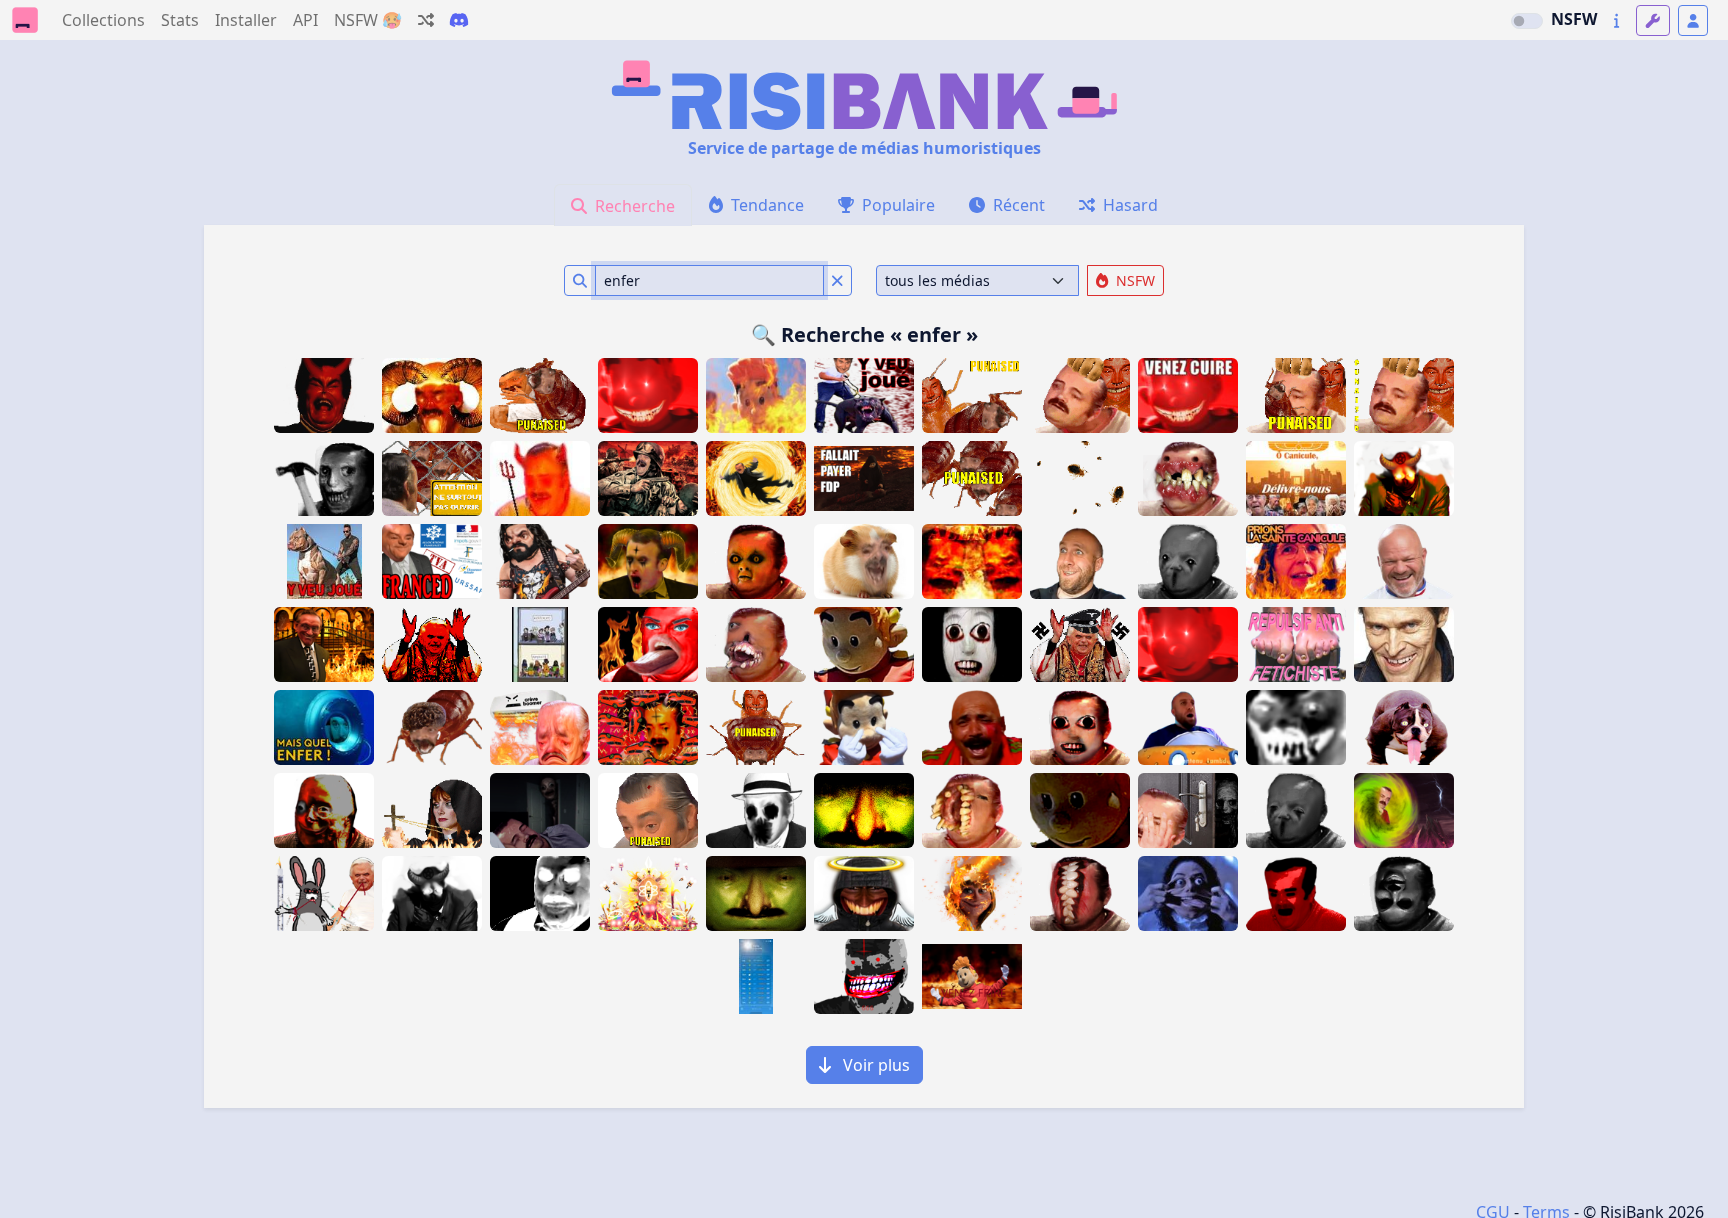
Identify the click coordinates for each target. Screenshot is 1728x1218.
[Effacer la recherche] (837, 280)
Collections (103, 20)
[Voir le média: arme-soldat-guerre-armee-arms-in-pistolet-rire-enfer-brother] (648, 478)
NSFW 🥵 (368, 20)
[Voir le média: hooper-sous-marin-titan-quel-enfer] (324, 727)
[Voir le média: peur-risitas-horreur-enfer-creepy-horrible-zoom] (1296, 727)
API (305, 20)
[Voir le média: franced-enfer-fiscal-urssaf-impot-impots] (432, 561)
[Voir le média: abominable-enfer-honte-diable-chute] (756, 478)
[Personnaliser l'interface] (1653, 20)
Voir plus (874, 1065)
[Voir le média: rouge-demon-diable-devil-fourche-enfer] (540, 478)
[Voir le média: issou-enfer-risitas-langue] (648, 644)
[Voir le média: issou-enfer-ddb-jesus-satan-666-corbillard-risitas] (648, 727)
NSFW (1574, 19)
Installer (246, 20)
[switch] (1527, 21)
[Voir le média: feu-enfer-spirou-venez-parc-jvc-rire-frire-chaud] (972, 976)
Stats (180, 20)
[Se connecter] (1693, 20)
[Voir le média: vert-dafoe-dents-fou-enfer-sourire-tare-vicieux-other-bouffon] (1404, 644)
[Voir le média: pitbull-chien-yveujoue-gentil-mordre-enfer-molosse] (324, 561)
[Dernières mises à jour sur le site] (1616, 20)
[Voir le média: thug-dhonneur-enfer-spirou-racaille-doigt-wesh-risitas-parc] (864, 727)
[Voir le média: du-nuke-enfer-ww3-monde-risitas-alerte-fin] (972, 561)
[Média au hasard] (426, 20)
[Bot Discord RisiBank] (459, 20)
